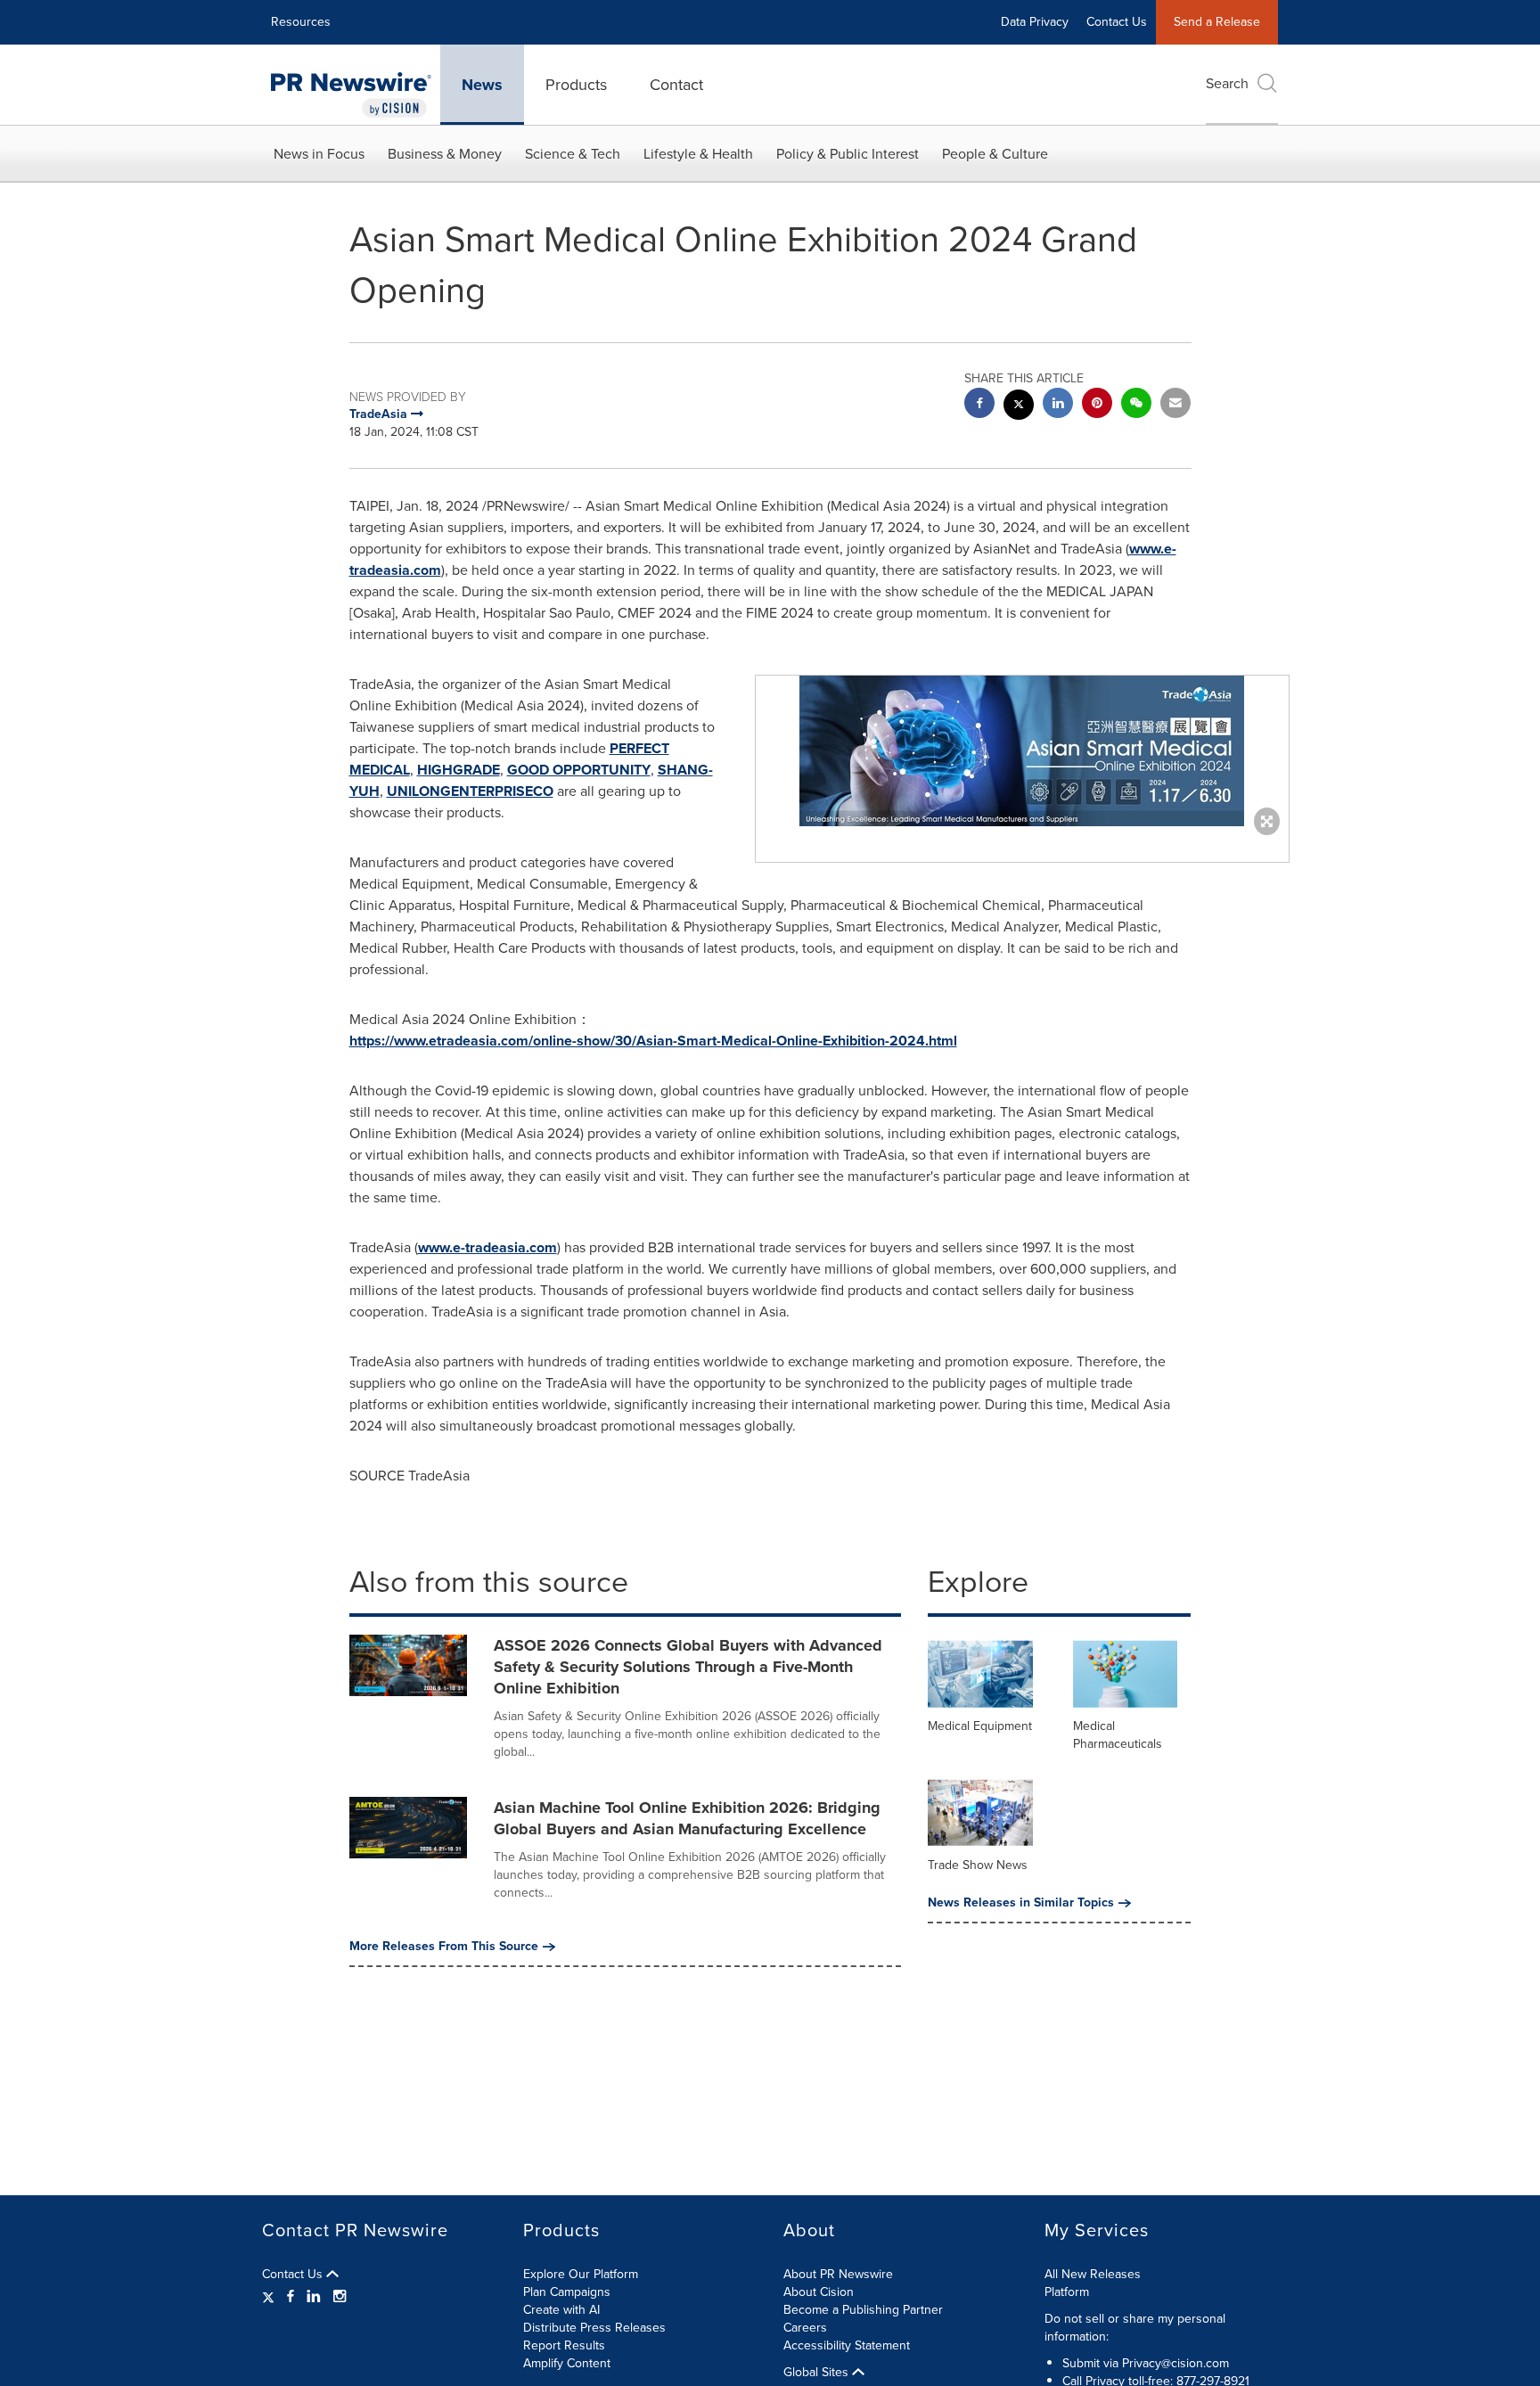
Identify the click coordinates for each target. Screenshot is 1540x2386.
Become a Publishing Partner (863, 2310)
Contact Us (1117, 22)
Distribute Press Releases (594, 2328)
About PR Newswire (838, 2274)
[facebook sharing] (979, 405)
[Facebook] (291, 2297)
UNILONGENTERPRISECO (470, 791)
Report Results (564, 2345)
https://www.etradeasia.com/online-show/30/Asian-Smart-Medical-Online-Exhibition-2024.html (653, 1041)
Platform (1067, 2292)
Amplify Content (567, 2363)
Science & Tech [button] (573, 154)
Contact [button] (676, 85)
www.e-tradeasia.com (487, 1247)
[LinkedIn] (314, 2297)
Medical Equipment (980, 1726)
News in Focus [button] (319, 154)
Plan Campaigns (567, 2292)
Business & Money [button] (445, 154)
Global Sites (818, 2373)
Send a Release (1217, 22)
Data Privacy (1035, 22)
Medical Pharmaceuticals (1118, 1735)
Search (1227, 83)
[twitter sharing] (1019, 407)
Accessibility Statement (847, 2345)
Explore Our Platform (581, 2274)
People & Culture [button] (995, 154)
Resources (301, 22)
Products (576, 85)
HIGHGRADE (459, 770)
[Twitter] (270, 2297)
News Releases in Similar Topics (1021, 1903)
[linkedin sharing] (1058, 405)
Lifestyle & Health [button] (698, 154)
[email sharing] (1175, 405)
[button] (1022, 751)
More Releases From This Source (444, 1947)
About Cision (819, 2292)
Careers (805, 2328)
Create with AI (561, 2310)
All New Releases (1093, 2274)
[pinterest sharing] (1097, 405)
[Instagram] (340, 2297)
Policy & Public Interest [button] (848, 154)
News (482, 85)
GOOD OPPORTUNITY (579, 770)
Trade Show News (978, 1865)
